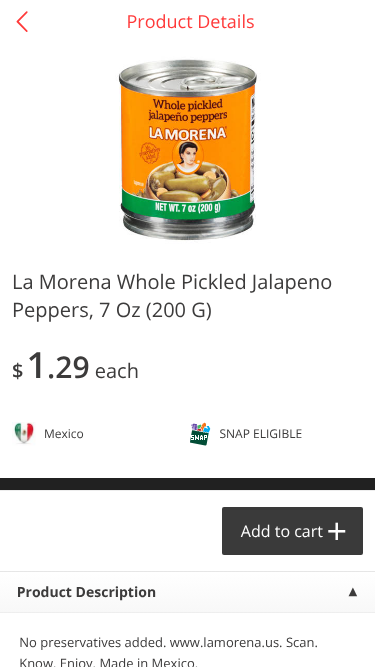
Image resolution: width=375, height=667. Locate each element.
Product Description (86, 592)
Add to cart (282, 531)
